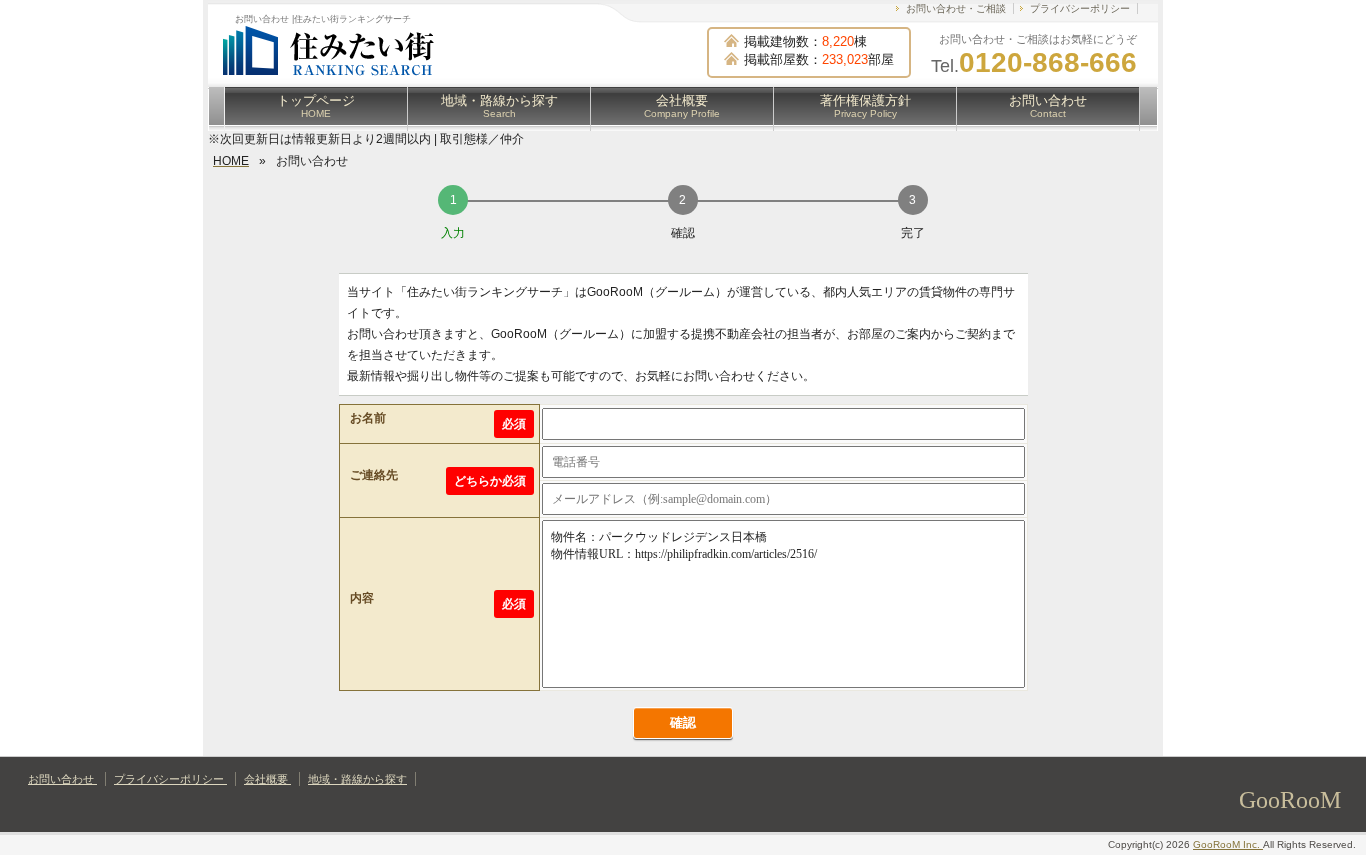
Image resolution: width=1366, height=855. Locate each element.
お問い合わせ (1048, 106)
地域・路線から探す (499, 106)
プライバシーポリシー (1080, 8)
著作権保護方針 (865, 106)
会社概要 (682, 106)
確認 (683, 722)
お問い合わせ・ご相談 (956, 8)
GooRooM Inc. (1228, 844)
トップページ (316, 106)
